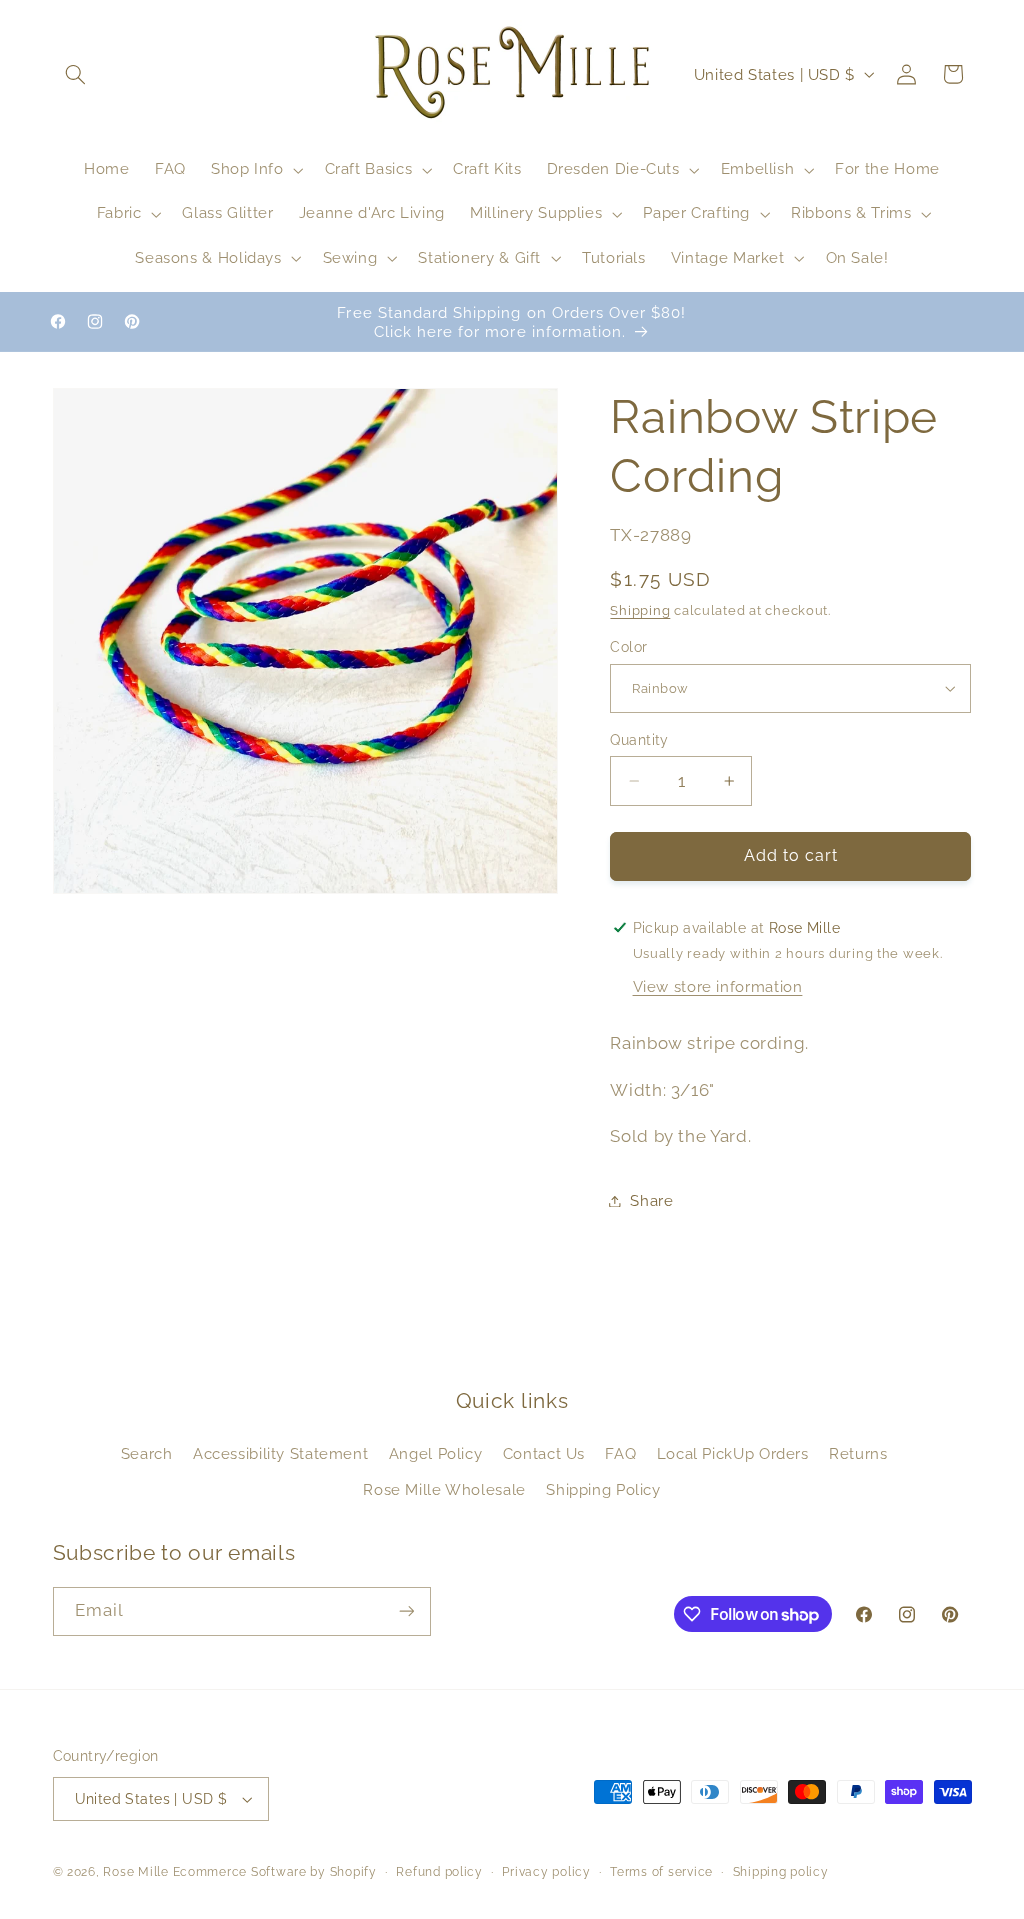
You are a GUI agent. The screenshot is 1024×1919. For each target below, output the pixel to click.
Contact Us (544, 1453)
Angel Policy (436, 1453)
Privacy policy (546, 1872)
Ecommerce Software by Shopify (275, 1872)
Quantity (639, 740)
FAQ (620, 1453)
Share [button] (651, 1200)
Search (147, 1453)
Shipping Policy (603, 1489)
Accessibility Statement (281, 1453)
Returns (858, 1453)
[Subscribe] (406, 1611)
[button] (76, 74)
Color (628, 647)
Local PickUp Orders (733, 1453)
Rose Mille (135, 1872)
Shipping (640, 610)
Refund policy (439, 1872)
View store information (718, 986)
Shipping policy (781, 1872)
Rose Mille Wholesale (444, 1489)
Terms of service (661, 1872)
